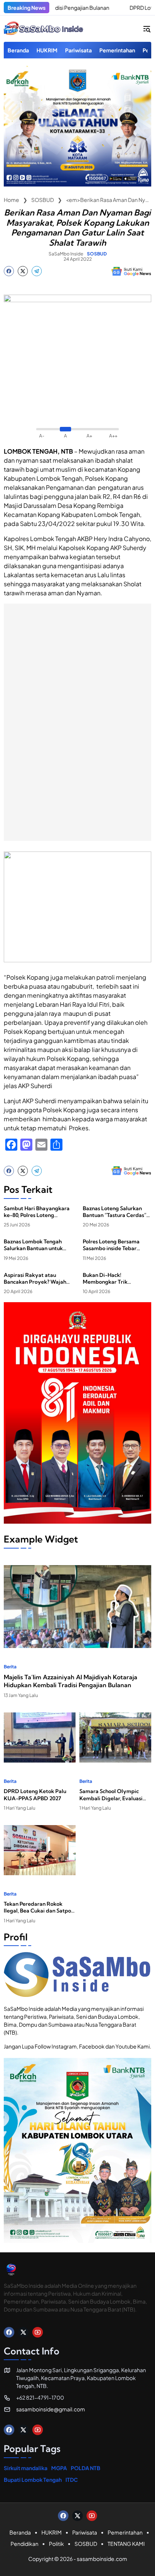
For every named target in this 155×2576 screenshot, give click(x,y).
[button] (147, 29)
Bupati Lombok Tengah (33, 2480)
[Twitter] (23, 271)
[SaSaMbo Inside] (44, 29)
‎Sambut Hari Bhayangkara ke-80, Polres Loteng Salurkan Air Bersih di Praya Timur (37, 1212)
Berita (10, 1667)
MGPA (59, 2468)
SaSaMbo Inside (66, 254)
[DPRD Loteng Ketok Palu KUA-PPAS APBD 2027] (99, 8)
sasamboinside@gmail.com (51, 2409)
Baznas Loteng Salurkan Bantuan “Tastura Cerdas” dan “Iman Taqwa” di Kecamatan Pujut (115, 1212)
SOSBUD (97, 254)
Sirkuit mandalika (26, 2468)
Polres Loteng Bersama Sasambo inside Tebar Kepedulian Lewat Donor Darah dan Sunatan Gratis (115, 1245)
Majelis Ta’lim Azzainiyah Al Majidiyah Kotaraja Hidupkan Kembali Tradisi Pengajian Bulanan (71, 1681)
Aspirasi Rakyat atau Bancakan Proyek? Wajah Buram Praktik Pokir (35, 1278)
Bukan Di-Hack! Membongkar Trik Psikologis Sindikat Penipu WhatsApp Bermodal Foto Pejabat (115, 1278)
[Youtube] (38, 2332)
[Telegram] (37, 271)
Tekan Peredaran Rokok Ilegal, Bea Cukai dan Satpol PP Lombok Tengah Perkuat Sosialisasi (38, 1907)
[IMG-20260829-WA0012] (77, 184)
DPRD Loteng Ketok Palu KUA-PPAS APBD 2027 (35, 1795)
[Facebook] (9, 271)
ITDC (72, 2480)
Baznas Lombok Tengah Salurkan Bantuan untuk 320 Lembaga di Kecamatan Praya (33, 1245)
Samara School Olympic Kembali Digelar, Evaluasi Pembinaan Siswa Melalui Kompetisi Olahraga (111, 1795)
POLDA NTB (86, 2468)
